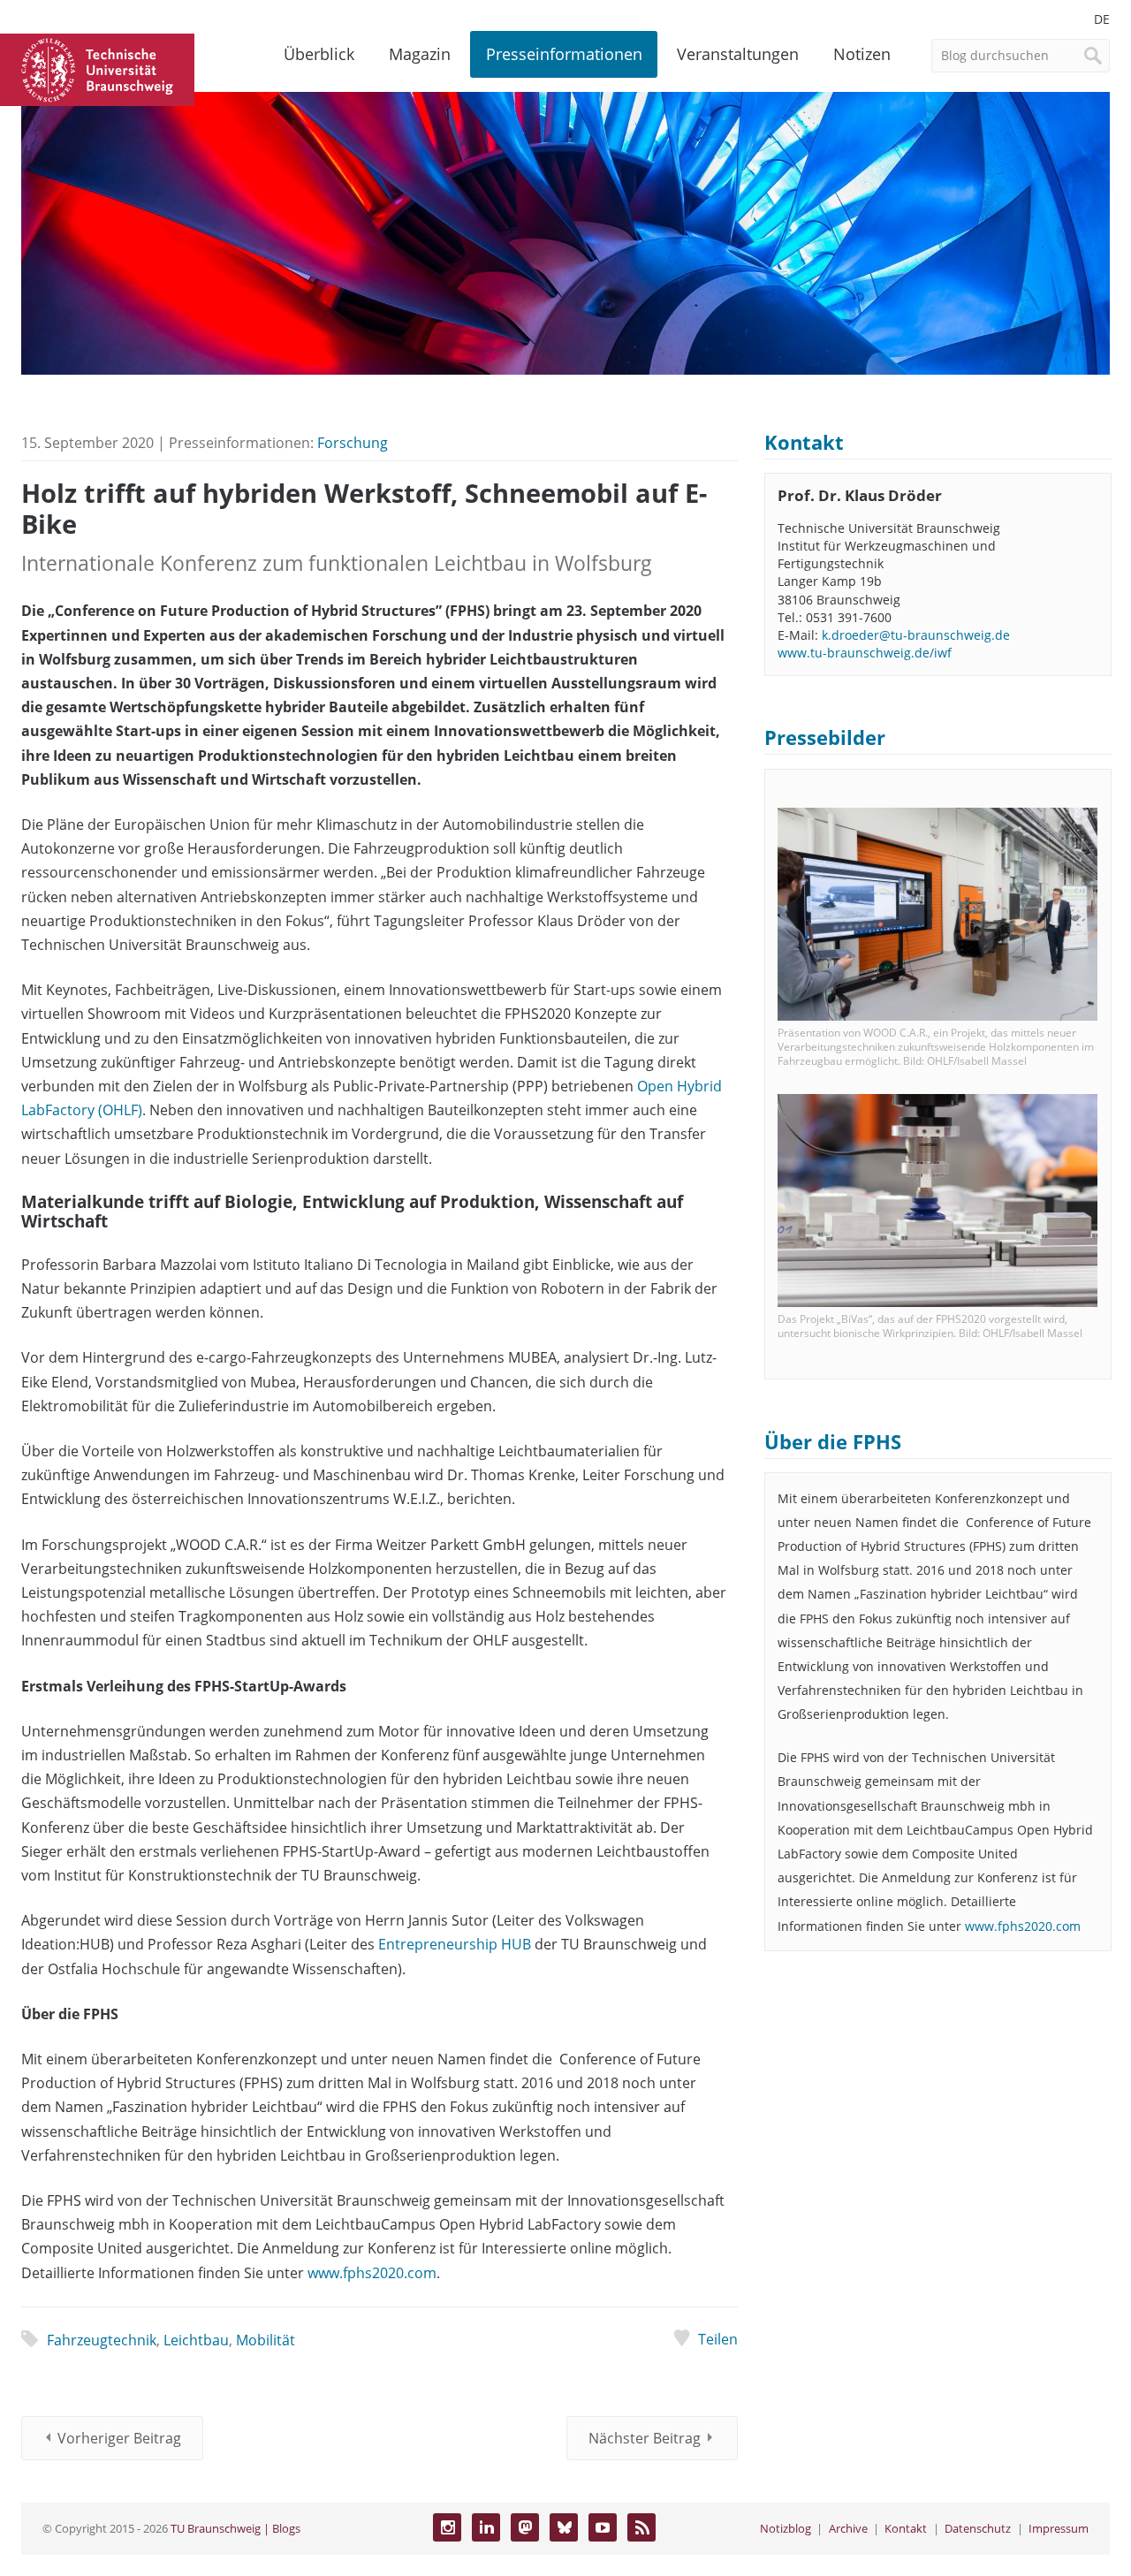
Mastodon (525, 2527)
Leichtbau (196, 2340)
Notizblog (786, 2528)
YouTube (603, 2527)
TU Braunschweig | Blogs (235, 2528)
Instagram (447, 2527)
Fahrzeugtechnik (102, 2340)
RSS (641, 2527)
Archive (848, 2528)
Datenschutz (978, 2528)
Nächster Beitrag (645, 2438)
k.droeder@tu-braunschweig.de (916, 635)
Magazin (420, 54)
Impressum (1059, 2528)
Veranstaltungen (738, 54)
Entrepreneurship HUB (455, 1944)
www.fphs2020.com (372, 2273)
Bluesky (564, 2527)
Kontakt (906, 2528)
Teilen (717, 2339)
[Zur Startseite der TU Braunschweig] (97, 68)
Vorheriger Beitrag (119, 2438)
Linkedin (486, 2527)
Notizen (862, 54)
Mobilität (266, 2340)
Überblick (319, 54)
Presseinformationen (564, 54)
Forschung (353, 443)
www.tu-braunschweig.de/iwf (865, 653)
